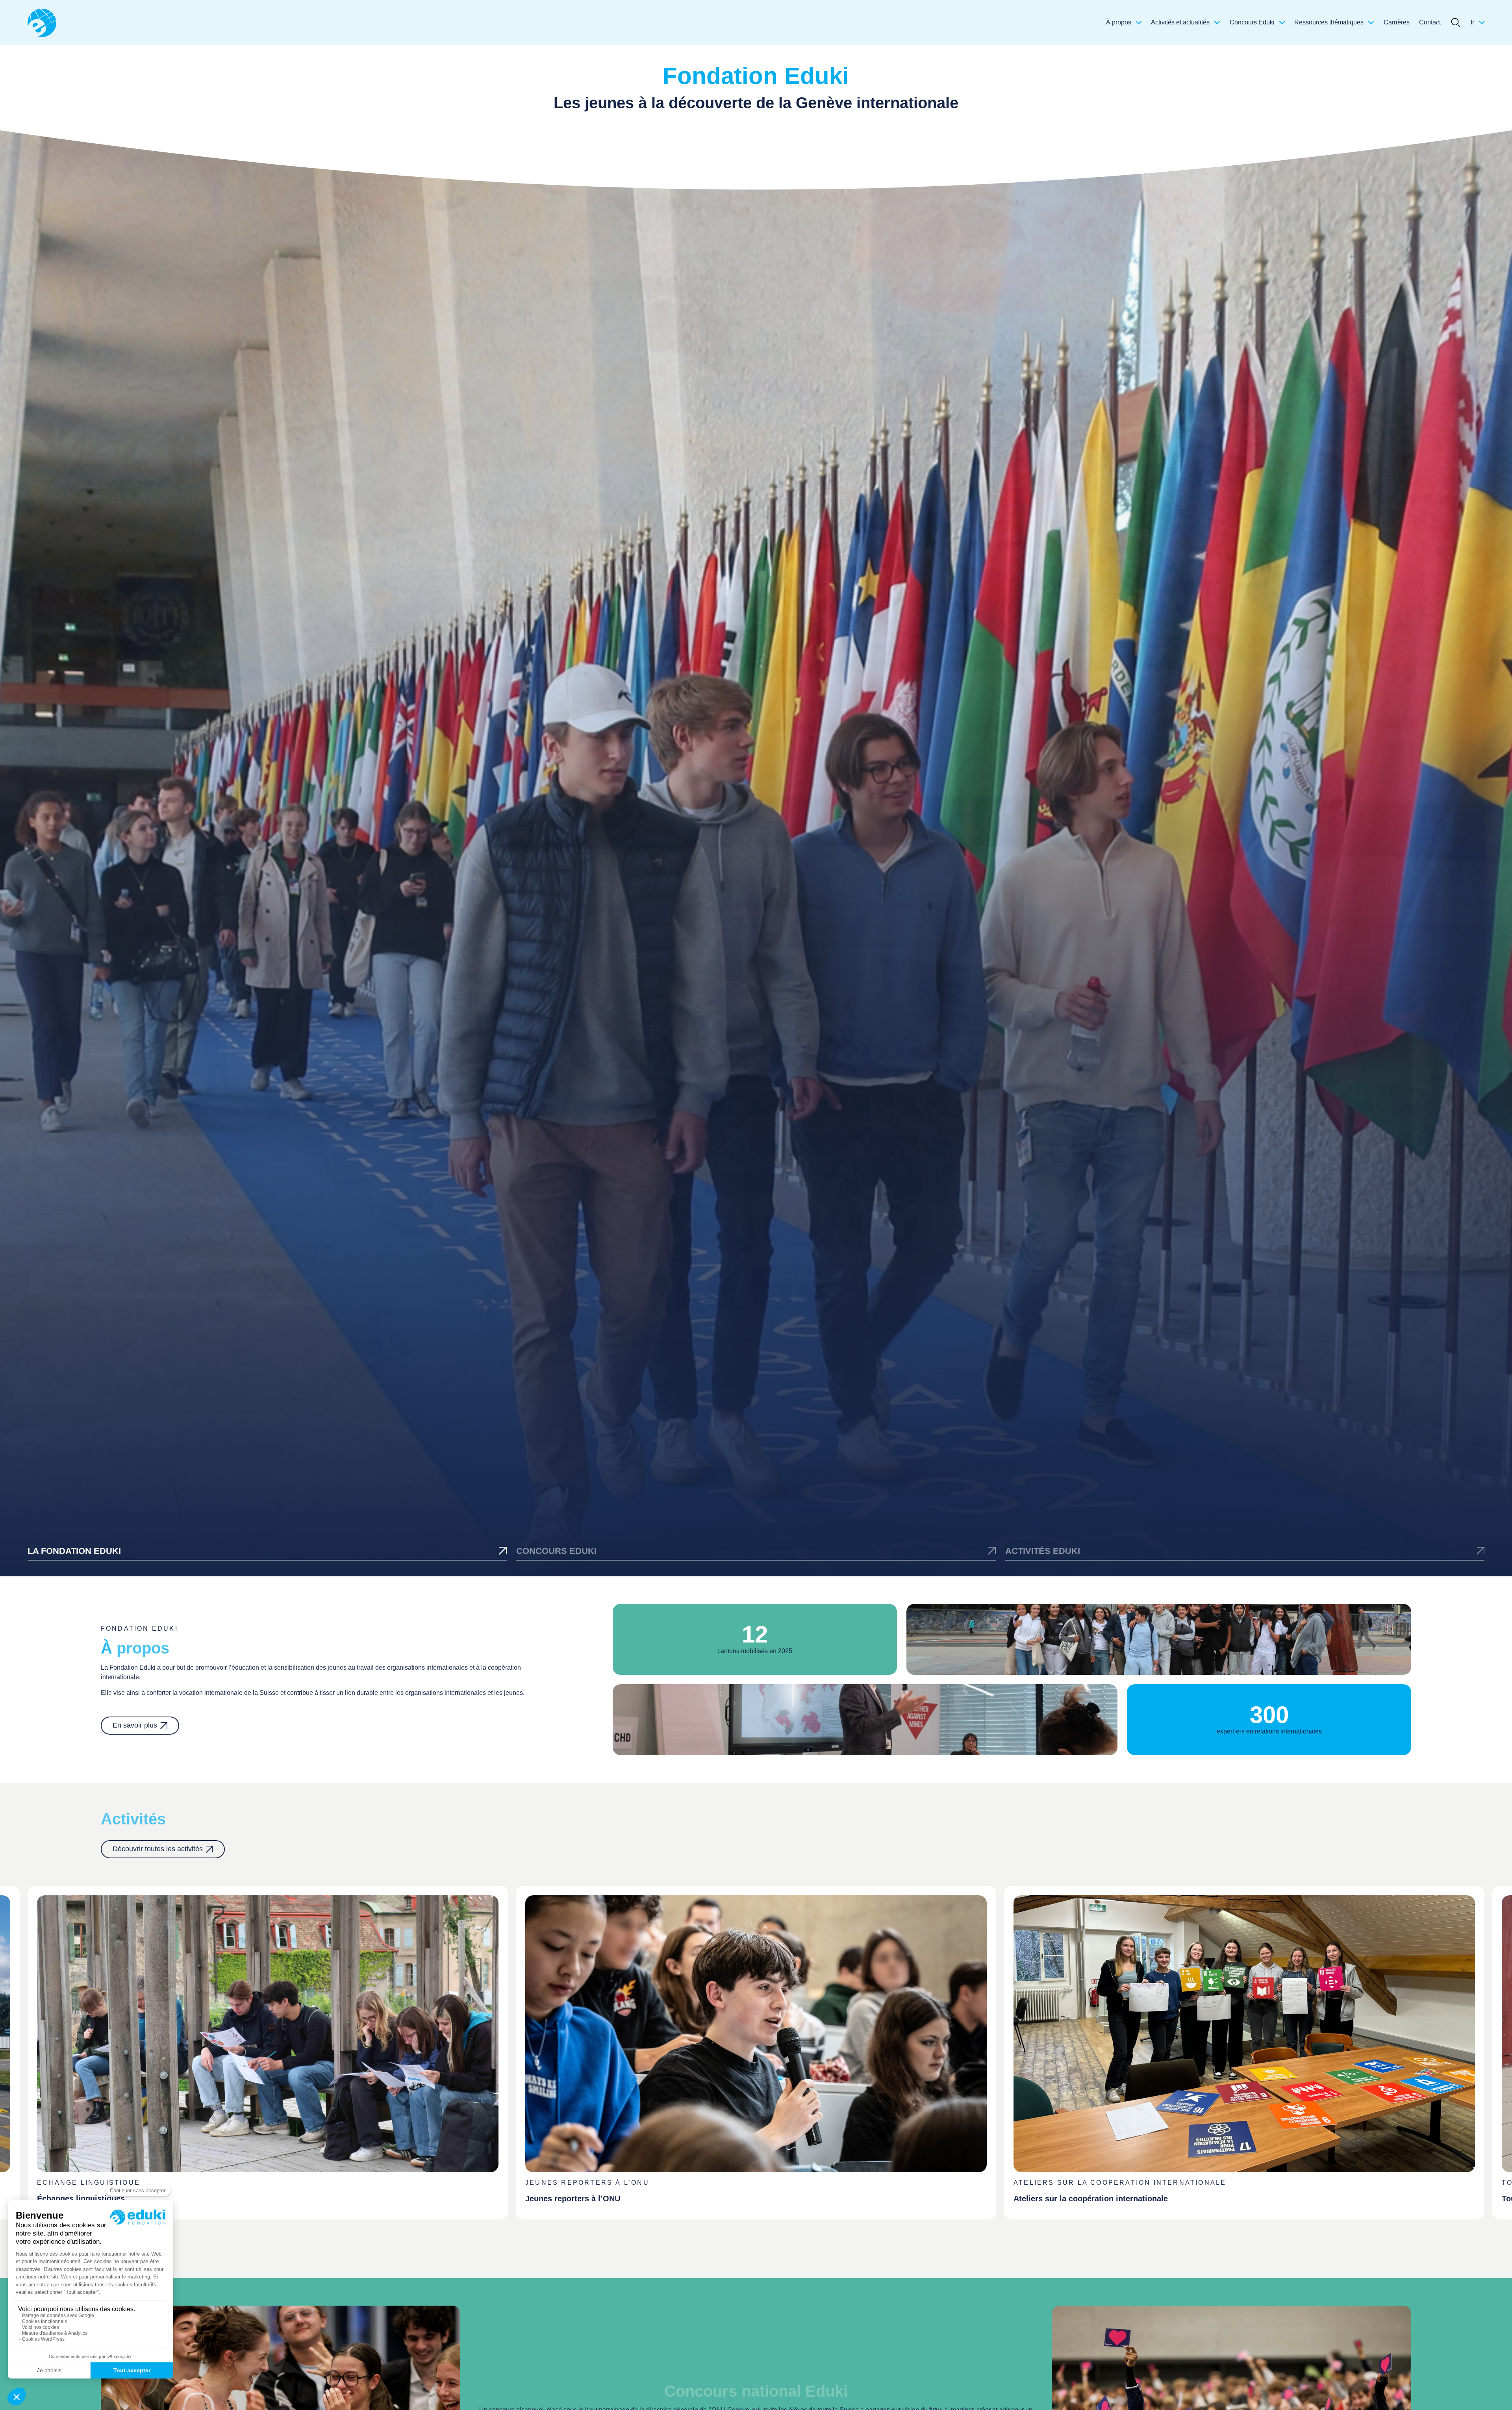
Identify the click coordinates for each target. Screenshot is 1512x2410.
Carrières (1397, 22)
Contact (1430, 22)
